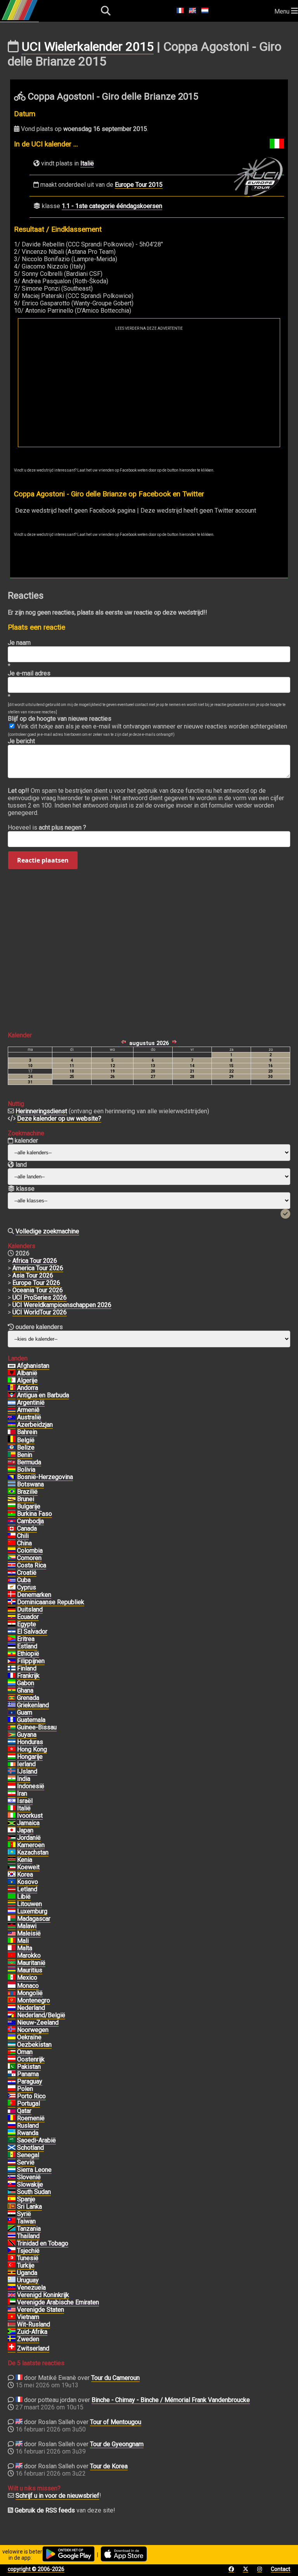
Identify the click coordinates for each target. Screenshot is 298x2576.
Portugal (29, 2103)
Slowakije (30, 2184)
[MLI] (12, 1941)
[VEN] (12, 2288)
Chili (23, 1536)
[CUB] (12, 1580)
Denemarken (34, 1595)
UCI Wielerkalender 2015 (88, 46)
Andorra (28, 1388)
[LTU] (12, 1904)
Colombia (30, 1551)
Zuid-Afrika (32, 2332)
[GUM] (12, 1713)
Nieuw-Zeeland (38, 2022)
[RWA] (12, 2133)
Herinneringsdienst (41, 1111)
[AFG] (12, 1366)
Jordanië (29, 1838)
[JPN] (12, 1830)
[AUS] (12, 1417)
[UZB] (12, 2045)
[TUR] (12, 2266)
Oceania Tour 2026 (38, 1290)
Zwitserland (33, 2348)
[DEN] (12, 1595)
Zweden (28, 2339)
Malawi (27, 1926)
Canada (27, 1528)
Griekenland (33, 1705)
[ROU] (12, 2118)
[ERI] (12, 1639)
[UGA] (12, 2273)
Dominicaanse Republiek (51, 1602)
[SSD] (12, 2192)
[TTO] (12, 2244)
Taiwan (26, 2221)
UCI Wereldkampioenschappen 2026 (62, 1305)
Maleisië (29, 1933)
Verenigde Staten (41, 2310)
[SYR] (12, 2214)
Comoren (29, 1558)
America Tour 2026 (38, 1268)
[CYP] (12, 1588)
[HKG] (12, 1749)
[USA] (12, 2310)
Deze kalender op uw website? (59, 1118)
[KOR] (12, 1875)
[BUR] (12, 1514)
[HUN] (12, 1757)
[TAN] (12, 2229)
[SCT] (12, 2148)
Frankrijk (28, 1676)
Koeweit (28, 1867)
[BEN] (12, 1455)
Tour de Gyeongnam (117, 2444)
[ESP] (12, 2199)
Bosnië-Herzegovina (45, 1477)
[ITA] (12, 1808)
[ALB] (12, 1373)
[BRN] (12, 1432)
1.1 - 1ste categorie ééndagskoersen (112, 206)
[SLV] (12, 1632)
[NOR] (12, 2030)
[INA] (12, 1786)
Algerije (27, 1380)
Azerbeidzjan (35, 1425)
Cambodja (30, 1521)
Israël (25, 1801)
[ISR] (12, 1801)
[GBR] (12, 2295)
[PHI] (12, 1661)
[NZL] (12, 2023)
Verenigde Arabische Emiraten (58, 2302)
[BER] (12, 1462)
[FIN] (12, 1669)
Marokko (29, 1955)
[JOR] (12, 1838)
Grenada (28, 1698)
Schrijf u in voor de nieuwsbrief (57, 2496)
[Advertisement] (149, 389)
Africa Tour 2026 (35, 1261)
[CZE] (12, 2251)
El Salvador (32, 1632)
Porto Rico (31, 2096)
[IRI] (12, 1794)
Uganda (27, 2273)
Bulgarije (29, 1506)
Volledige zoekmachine (47, 1231)
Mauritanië (31, 1963)
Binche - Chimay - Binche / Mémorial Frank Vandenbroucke (171, 2400)
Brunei (26, 1499)
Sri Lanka (29, 2207)
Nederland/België (41, 2015)
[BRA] (12, 1492)
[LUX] (12, 1911)
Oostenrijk (31, 2059)
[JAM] (12, 1823)
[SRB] (12, 2163)
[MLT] (12, 1948)
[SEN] (12, 2155)
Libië (24, 1897)
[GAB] (12, 1683)
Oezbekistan (34, 2045)
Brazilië (27, 1492)
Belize (26, 1447)
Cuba (24, 1580)
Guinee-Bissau (37, 1727)
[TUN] (12, 2258)
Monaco (28, 1986)
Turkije (26, 2265)
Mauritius (30, 1970)
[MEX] (12, 1978)
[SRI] (12, 2207)
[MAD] (12, 1919)
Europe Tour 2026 (36, 1283)
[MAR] (12, 1956)
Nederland (31, 2008)
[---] (12, 2015)
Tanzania (29, 2229)
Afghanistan (33, 1366)
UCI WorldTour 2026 (40, 1312)
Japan (25, 1830)
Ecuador (28, 1617)
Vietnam (28, 2317)
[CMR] (12, 1845)
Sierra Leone (34, 2170)
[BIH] (12, 1477)
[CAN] (12, 1529)
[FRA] (12, 1676)
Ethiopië (28, 1654)
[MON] (12, 1986)
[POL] (12, 2089)
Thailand (28, 2236)
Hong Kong (32, 1749)
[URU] (12, 2280)
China (24, 1543)
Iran (22, 1793)
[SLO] (12, 2177)
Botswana (30, 1484)
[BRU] (12, 1499)
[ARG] (12, 1403)
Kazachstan (33, 1852)
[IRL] (12, 1764)
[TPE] (12, 2221)
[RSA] (12, 2332)
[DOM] (12, 1602)
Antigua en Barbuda (43, 1395)
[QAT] (12, 2111)
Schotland (30, 2148)
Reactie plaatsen (43, 860)
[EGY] (12, 1624)
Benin (25, 1455)
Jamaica (28, 1823)
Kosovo (28, 1882)
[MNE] (12, 2001)
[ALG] (12, 1381)
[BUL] (12, 1507)
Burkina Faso (35, 1514)
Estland (27, 1646)
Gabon (26, 1683)
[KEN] (12, 1860)
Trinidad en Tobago (43, 2243)
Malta (25, 1948)
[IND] (12, 1779)
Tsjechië (28, 2251)
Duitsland (30, 1609)
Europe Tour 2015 (139, 185)
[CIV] (12, 1816)
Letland (27, 1889)
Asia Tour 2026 (33, 1275)
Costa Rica (32, 1565)
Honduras (30, 1742)
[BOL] (12, 1470)
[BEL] (12, 1440)
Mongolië (30, 1993)
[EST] (12, 1646)
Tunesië (28, 2258)
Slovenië (29, 2177)
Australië (29, 1417)
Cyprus (27, 1587)
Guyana (27, 1735)
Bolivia (26, 1470)
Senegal (28, 2155)
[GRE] (12, 1705)
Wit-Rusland (34, 2324)
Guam (25, 1712)
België (26, 1440)
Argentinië (31, 1403)
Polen (25, 2089)
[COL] (12, 1551)
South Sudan (34, 2192)
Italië (87, 163)
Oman (25, 2052)
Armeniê (28, 1410)
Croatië (27, 1573)
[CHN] (12, 1543)
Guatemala (31, 1720)
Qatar (24, 2111)
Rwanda (28, 2133)
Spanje (26, 2199)
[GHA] (12, 1691)
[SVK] (12, 2185)
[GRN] (12, 1698)
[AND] (12, 1388)
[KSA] (12, 2140)
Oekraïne (29, 2037)
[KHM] (12, 1521)
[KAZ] (12, 1853)
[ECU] (12, 1617)
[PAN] (12, 2074)
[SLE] (12, 2170)
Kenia (25, 1860)
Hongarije (30, 1757)
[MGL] (12, 1993)
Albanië (27, 1373)
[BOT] (12, 1484)
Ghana (25, 1690)
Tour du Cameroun (115, 2378)
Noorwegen (33, 2030)
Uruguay (28, 2280)
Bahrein (27, 1432)
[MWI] (12, 1926)
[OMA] (12, 2052)
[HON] (12, 1742)
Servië (26, 2162)
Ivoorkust (30, 1816)
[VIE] (12, 2317)
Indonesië (31, 1786)
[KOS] (12, 1882)
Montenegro (34, 2000)
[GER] (12, 1610)
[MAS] (12, 1934)
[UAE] (12, 2302)
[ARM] (12, 1410)
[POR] (12, 2104)
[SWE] (12, 2339)
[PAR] (12, 2082)
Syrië (24, 2214)
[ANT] (12, 1395)
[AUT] (12, 2059)
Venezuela (31, 2288)
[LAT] (12, 1889)
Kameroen (31, 1845)
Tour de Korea (109, 2466)
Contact (281, 2569)
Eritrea (26, 1639)
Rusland (28, 2126)
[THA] (12, 2236)
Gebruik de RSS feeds (45, 2510)
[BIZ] (12, 1448)
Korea (25, 1874)
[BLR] (12, 2325)
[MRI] (12, 1970)
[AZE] (12, 1425)
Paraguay (30, 2081)
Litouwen (29, 1904)
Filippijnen (31, 1661)
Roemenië (31, 2118)
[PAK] (12, 2067)
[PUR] (12, 2096)
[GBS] (12, 1727)
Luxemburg (32, 1911)
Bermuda (29, 1462)
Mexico (27, 1978)
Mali (23, 1941)
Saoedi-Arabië (36, 2140)
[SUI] (12, 2349)
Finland (27, 1668)
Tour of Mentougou (116, 2422)
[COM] (12, 1558)
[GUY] (12, 1735)
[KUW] (12, 1867)
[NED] (12, 2008)
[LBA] (12, 1897)
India (24, 1779)
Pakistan (29, 2067)
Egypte (27, 1624)
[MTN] (12, 1963)
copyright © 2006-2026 (36, 2569)
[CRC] (12, 1565)
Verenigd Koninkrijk (43, 2295)
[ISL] (12, 1772)
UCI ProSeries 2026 (40, 1297)
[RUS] (12, 2126)
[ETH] (12, 1654)
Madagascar (34, 1919)
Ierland (26, 1764)
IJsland (27, 1771)
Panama (28, 2074)
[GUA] (12, 1720)
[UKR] (12, 2037)
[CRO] (12, 1573)
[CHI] (12, 1536)
